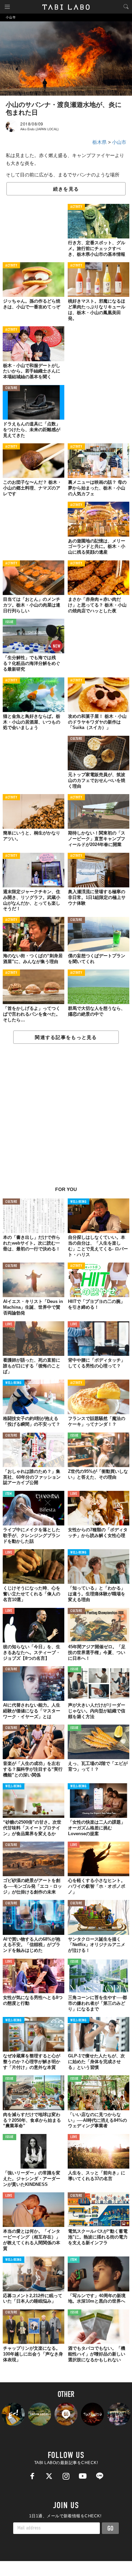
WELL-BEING (79, 1202)
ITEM (9, 1494)
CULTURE (11, 388)
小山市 (119, 142)
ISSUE (9, 622)
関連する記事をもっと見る (66, 1037)
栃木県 (100, 142)
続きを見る (66, 189)
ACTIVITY (76, 207)
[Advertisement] (66, 1119)
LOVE (9, 1324)
